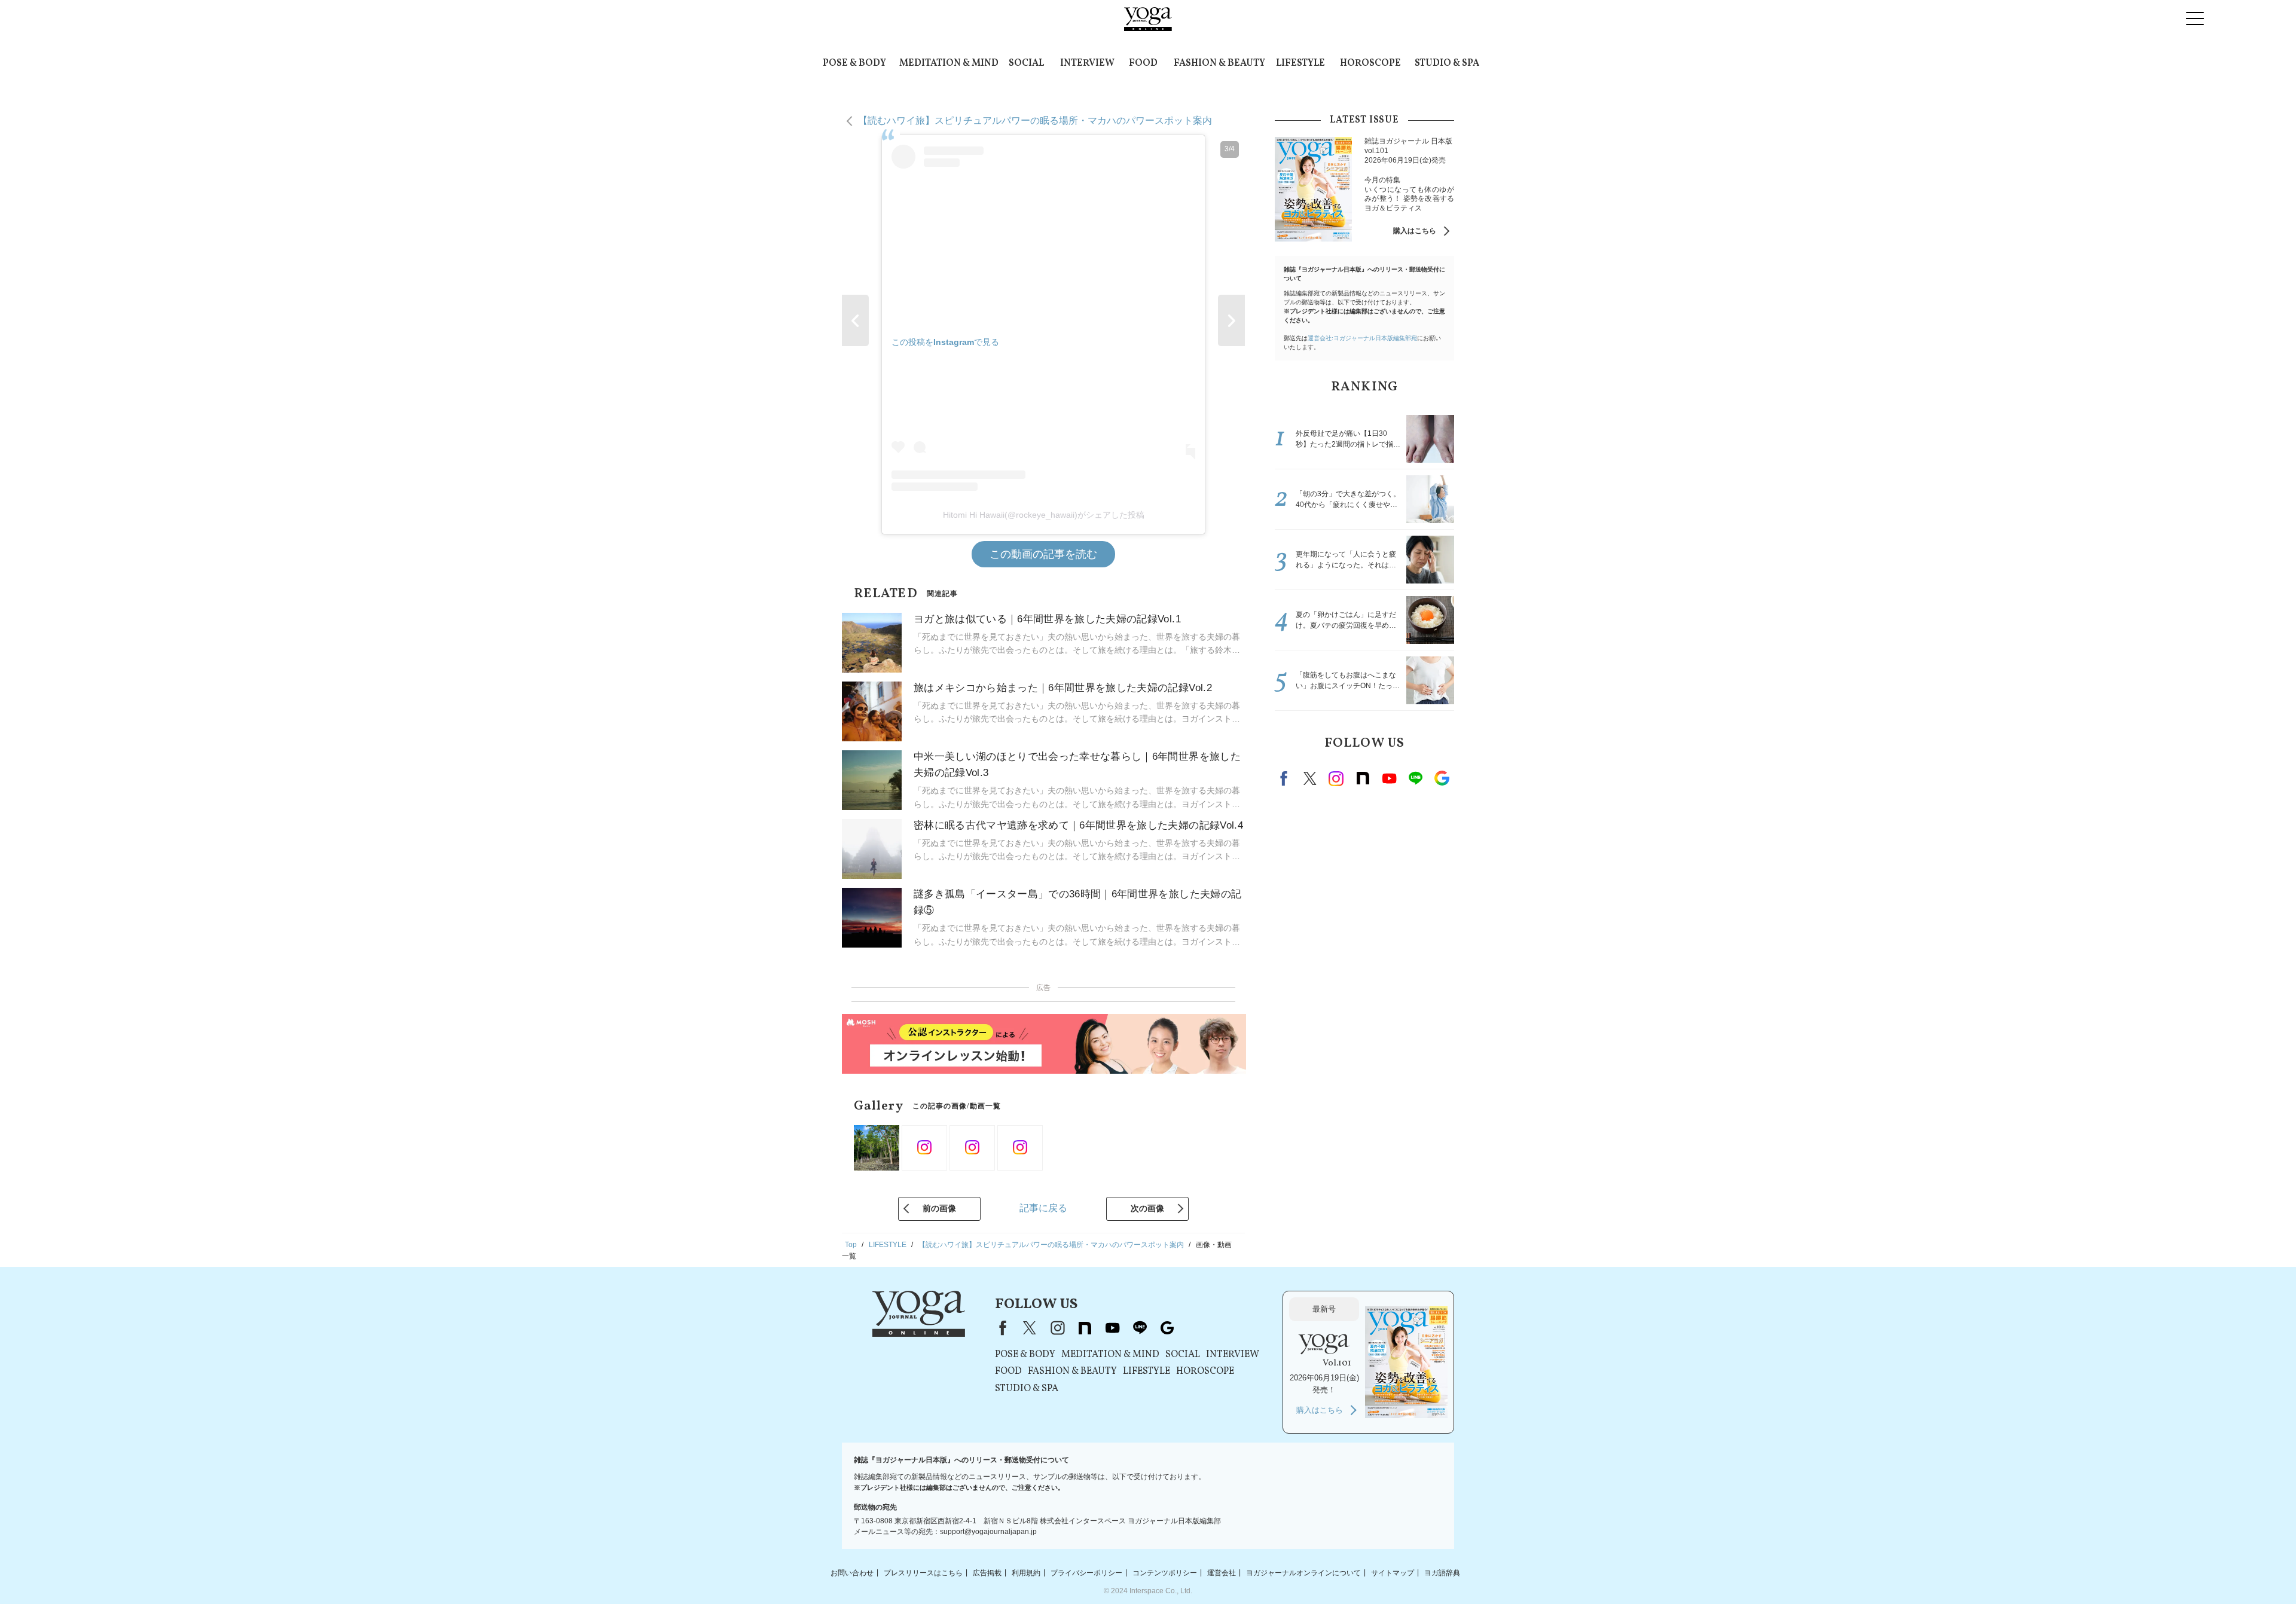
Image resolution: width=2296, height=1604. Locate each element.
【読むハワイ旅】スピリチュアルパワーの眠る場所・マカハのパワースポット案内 (1035, 120)
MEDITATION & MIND (949, 63)
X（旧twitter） (1310, 778)
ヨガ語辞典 (1442, 1572)
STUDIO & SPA (1447, 63)
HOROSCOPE (1370, 63)
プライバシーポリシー (1086, 1572)
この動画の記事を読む (1043, 554)
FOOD (1143, 63)
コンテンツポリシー (1165, 1572)
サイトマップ (1393, 1572)
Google (1442, 778)
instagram (1336, 778)
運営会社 (1222, 1572)
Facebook (1286, 778)
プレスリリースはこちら (923, 1572)
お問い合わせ (852, 1572)
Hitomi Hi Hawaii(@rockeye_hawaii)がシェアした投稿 (1044, 515)
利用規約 (1026, 1572)
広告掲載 (987, 1572)
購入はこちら (1415, 231)
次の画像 (1147, 1208)
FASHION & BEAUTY (1219, 63)
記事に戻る (1043, 1208)
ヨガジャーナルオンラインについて (1303, 1572)
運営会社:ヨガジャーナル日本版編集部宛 (1362, 338)
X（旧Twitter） (1030, 1328)
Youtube (1389, 778)
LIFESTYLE (1300, 63)
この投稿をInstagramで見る (945, 342)
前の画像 (939, 1208)
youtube (1112, 1328)
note (1363, 778)
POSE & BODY (854, 63)
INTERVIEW (1087, 63)
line (1415, 778)
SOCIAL (1026, 63)
